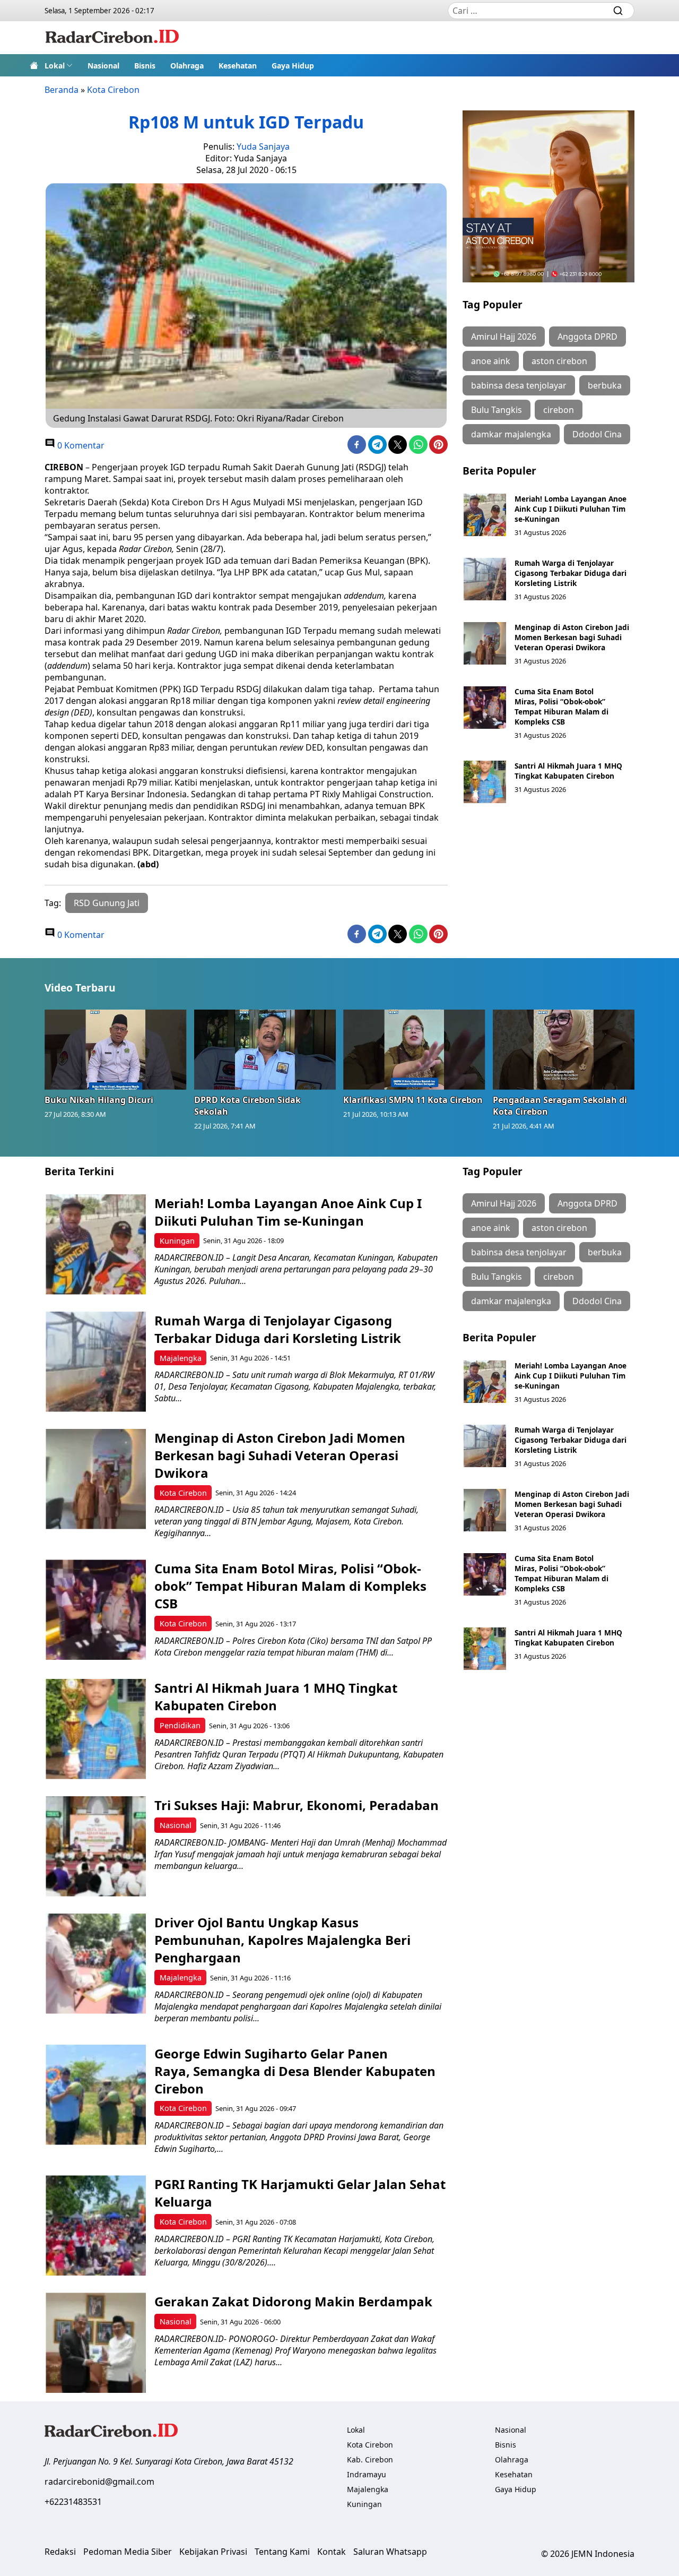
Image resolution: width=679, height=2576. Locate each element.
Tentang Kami (282, 2552)
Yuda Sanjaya (263, 147)
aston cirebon (559, 361)
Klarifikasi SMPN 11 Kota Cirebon (413, 1100)
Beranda (62, 90)
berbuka (605, 385)
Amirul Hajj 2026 (504, 337)
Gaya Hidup (293, 66)
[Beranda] (34, 65)
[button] (59, 65)
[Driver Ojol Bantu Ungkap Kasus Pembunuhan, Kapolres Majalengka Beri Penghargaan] (96, 1964)
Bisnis (145, 66)
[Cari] (618, 11)
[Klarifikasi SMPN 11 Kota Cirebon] (414, 1049)
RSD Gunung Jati (107, 903)
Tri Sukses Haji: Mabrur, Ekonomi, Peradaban (297, 1805)
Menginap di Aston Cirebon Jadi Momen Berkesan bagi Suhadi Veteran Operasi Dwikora (572, 637)
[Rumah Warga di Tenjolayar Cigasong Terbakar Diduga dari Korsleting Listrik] (485, 579)
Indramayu (367, 2474)
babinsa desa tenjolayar (519, 385)
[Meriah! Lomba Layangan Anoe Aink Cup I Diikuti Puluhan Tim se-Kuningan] (485, 515)
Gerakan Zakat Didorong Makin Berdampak (293, 2301)
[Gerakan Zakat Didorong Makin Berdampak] (96, 2343)
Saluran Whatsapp (390, 2552)
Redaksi (60, 2552)
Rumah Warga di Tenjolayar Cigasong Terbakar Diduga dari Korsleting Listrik (571, 573)
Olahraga (187, 66)
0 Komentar (80, 445)
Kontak (332, 2552)
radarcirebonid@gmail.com (99, 2482)
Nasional (103, 66)
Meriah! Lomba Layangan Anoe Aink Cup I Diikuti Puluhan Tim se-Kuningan (571, 509)
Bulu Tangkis (497, 410)
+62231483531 (73, 2502)
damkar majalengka (511, 434)
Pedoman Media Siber (128, 2552)
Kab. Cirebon (370, 2459)
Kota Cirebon (113, 90)
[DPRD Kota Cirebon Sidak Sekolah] (265, 1049)
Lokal (55, 66)
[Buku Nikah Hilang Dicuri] (116, 1049)
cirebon (559, 410)
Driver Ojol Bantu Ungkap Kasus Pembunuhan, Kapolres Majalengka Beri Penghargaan (282, 1940)
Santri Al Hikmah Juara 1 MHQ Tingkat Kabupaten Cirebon (568, 771)
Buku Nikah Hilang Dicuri (99, 1100)
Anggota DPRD (587, 337)
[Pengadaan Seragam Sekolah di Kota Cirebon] (564, 1049)
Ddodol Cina (597, 434)
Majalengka (181, 1358)
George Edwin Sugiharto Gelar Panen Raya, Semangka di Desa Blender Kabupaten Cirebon (295, 2071)
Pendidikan (180, 1725)
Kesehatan (238, 66)
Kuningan (177, 1241)
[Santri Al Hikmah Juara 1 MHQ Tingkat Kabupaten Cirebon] (485, 782)
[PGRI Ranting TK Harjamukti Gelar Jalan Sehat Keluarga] (96, 2225)
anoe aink (491, 361)
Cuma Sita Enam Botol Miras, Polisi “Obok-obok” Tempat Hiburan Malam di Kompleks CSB (562, 707)
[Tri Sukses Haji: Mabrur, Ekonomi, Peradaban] (96, 1846)
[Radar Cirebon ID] (112, 38)
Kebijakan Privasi (213, 2552)
